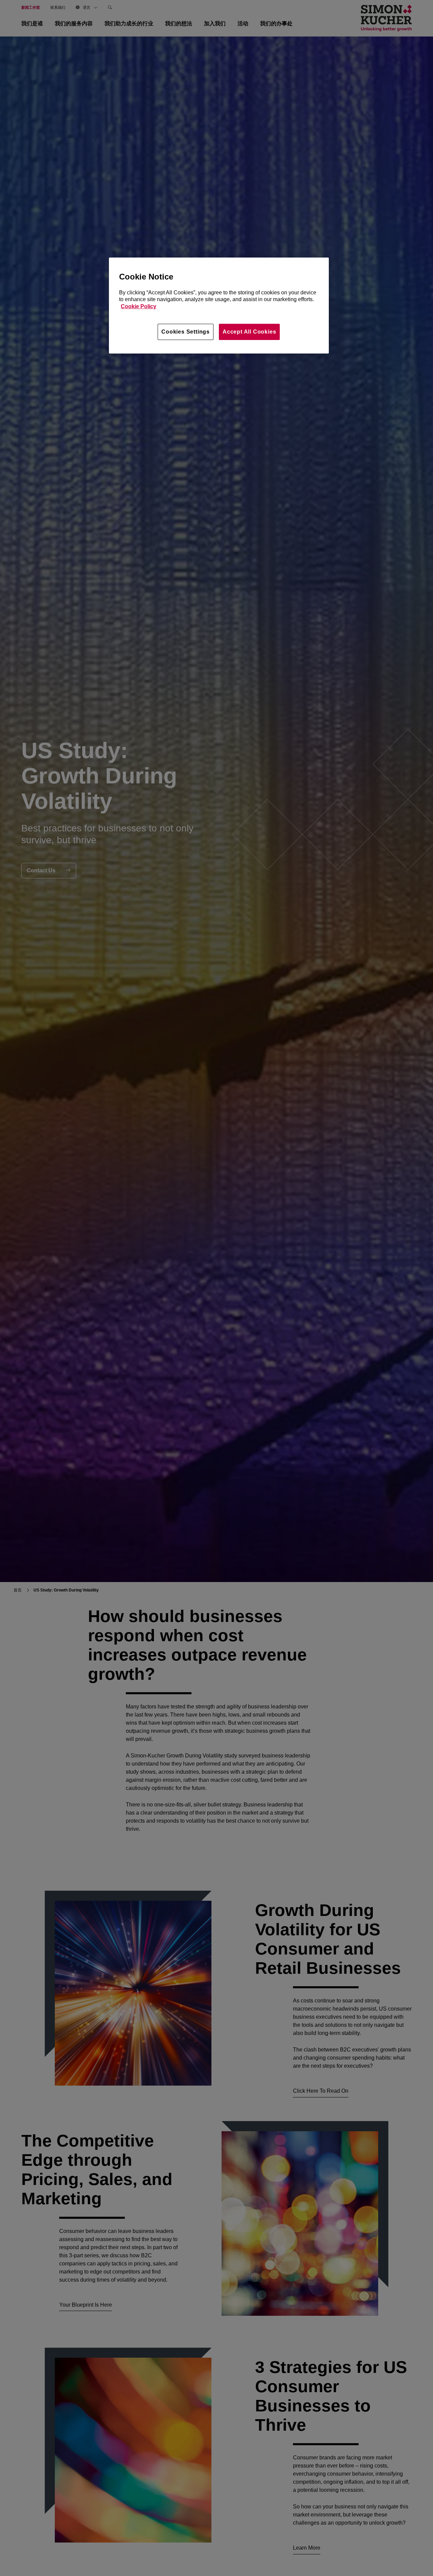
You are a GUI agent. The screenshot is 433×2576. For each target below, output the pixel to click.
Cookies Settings (186, 332)
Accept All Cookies (249, 332)
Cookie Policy (139, 306)
